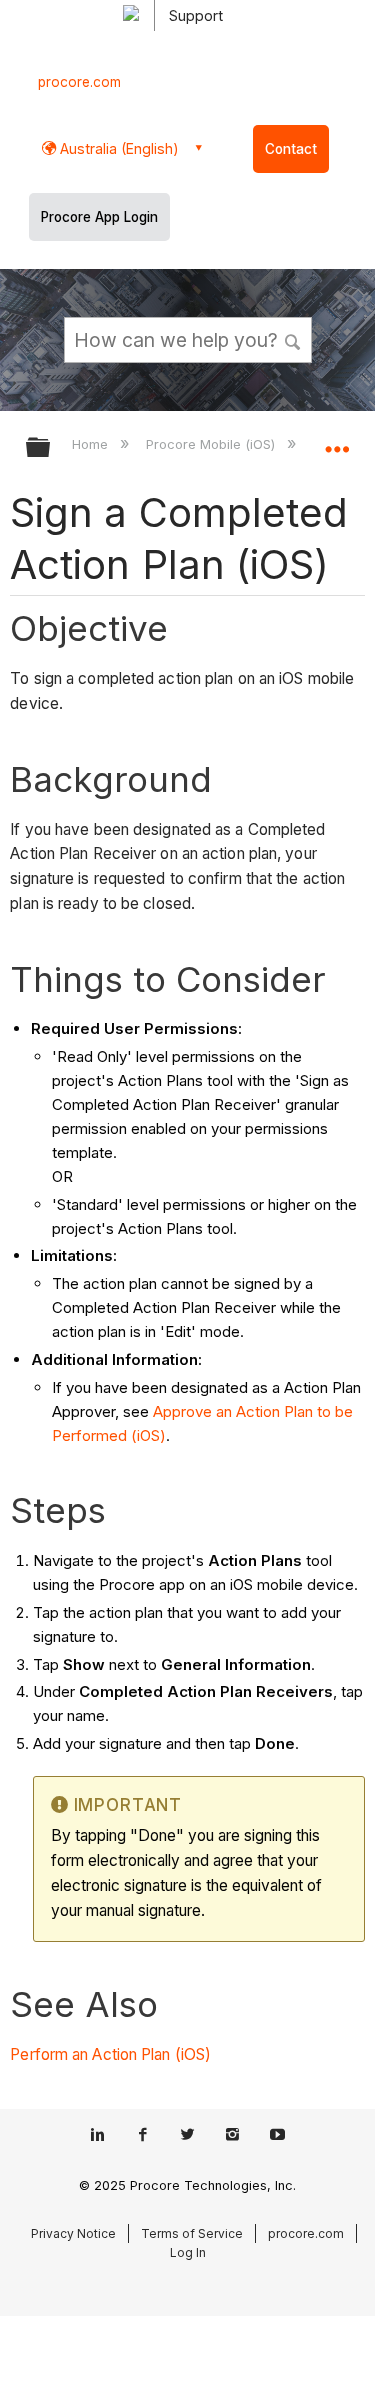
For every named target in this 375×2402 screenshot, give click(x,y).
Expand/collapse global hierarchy (51, 448)
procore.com (79, 82)
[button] (293, 339)
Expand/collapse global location (337, 441)
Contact (291, 149)
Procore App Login (99, 217)
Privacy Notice (73, 2233)
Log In (188, 2252)
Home (92, 444)
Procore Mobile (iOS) (212, 444)
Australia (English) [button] (117, 148)
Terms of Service (192, 2233)
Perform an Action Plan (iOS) (110, 2054)
